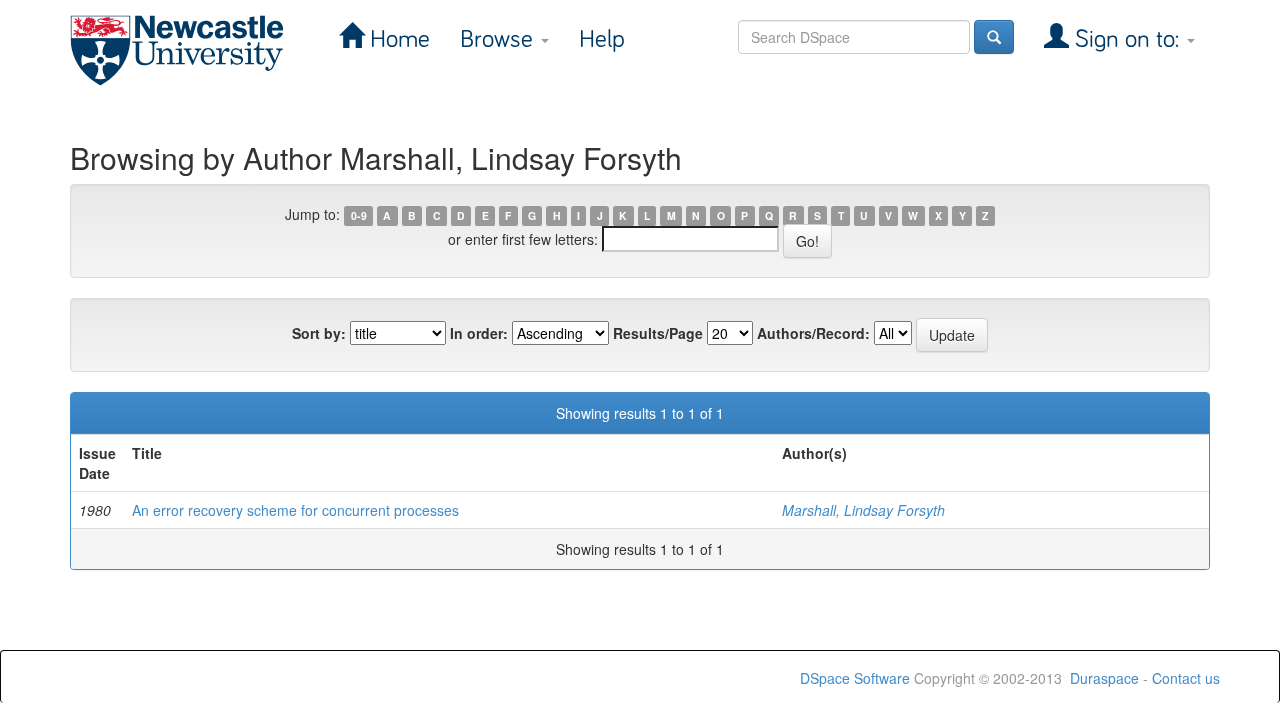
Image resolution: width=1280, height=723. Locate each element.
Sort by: (319, 333)
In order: (479, 333)
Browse (499, 39)
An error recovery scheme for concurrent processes (295, 510)
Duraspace (1104, 678)
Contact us (1186, 678)
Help (602, 39)
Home (397, 39)
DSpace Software (855, 678)
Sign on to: (1127, 39)
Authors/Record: (813, 333)
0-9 (359, 215)
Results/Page (658, 333)
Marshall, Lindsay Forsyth (863, 510)
